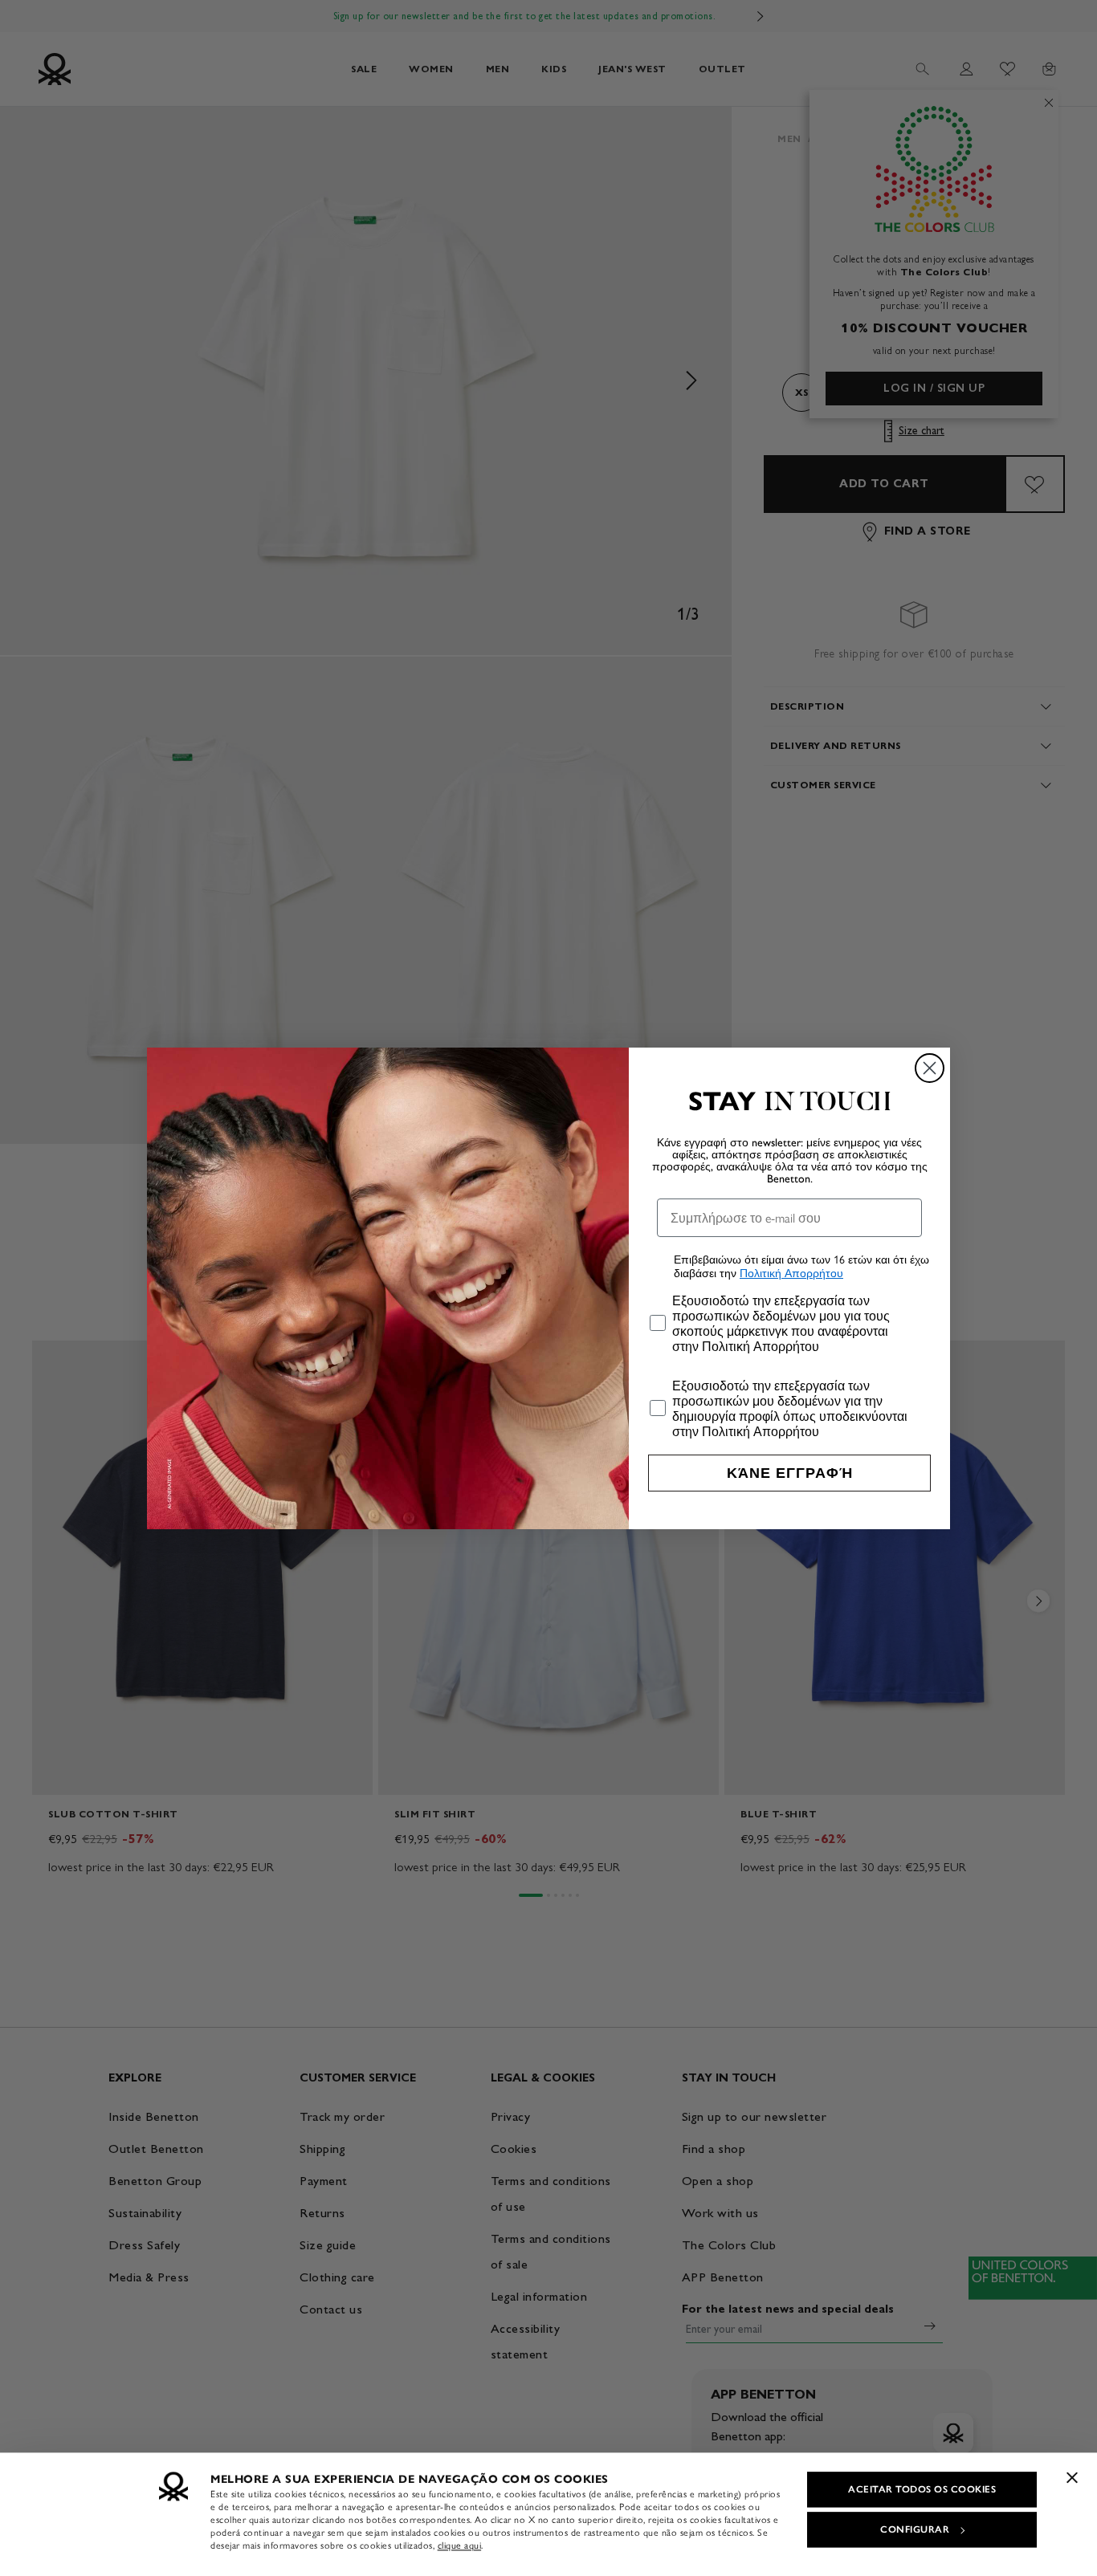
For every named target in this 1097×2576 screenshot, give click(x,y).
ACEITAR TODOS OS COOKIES (922, 2489)
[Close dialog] (930, 1068)
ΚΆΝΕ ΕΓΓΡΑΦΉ (790, 1473)
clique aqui (460, 2545)
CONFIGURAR (915, 2529)
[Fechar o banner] (1072, 2477)
